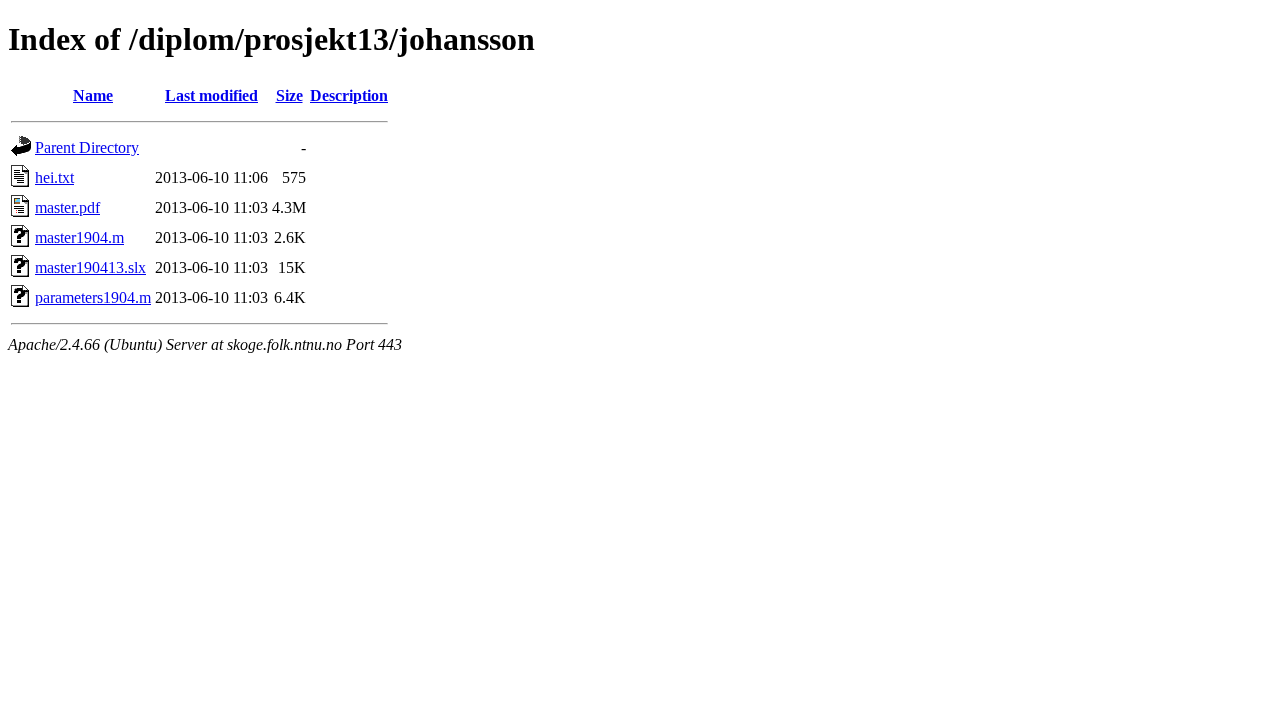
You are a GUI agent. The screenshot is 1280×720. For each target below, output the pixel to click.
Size (289, 95)
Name (93, 95)
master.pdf (67, 207)
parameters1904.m (93, 297)
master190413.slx (90, 267)
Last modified (211, 95)
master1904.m (79, 237)
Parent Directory (87, 147)
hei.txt (54, 177)
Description (349, 95)
